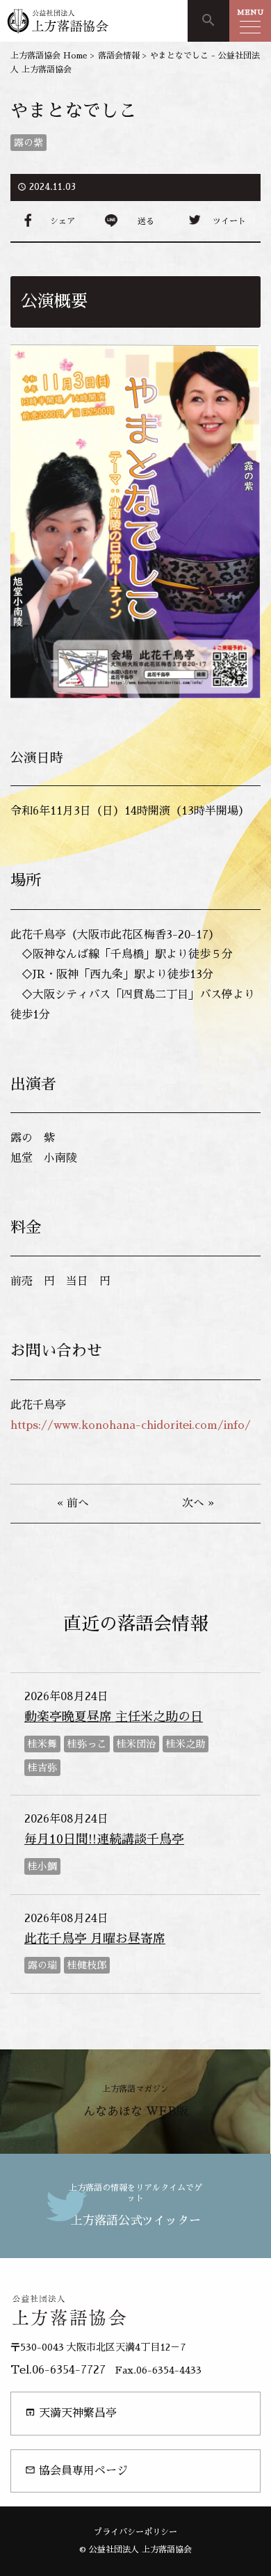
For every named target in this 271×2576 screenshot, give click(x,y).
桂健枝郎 (87, 1965)
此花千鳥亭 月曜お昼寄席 (95, 1939)
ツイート (229, 221)
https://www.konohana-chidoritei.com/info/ (131, 1425)
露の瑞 (42, 1965)
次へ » (198, 1503)
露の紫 (28, 143)
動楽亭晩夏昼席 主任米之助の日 (114, 1717)
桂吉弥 (42, 1768)
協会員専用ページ (76, 2471)
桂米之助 (186, 1744)
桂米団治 (136, 1744)
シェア (63, 221)
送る (146, 221)
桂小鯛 (42, 1866)
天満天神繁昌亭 (71, 2413)
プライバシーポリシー (135, 2532)
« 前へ (73, 1503)
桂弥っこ (87, 1744)
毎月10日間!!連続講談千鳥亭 (104, 1839)
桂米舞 (42, 1744)
